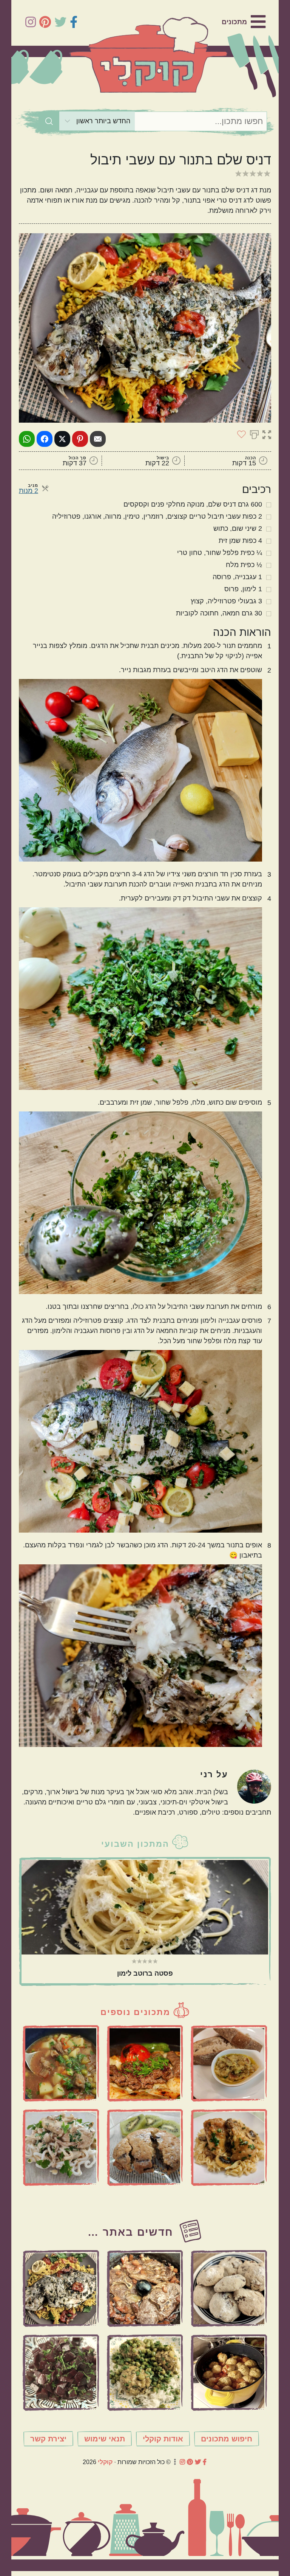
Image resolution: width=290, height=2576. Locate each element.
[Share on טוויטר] (62, 439)
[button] (267, 434)
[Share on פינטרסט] (80, 439)
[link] (244, 22)
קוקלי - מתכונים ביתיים (148, 55)
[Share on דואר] (98, 439)
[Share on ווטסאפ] (27, 439)
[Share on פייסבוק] (45, 439)
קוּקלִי (105, 2462)
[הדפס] (254, 434)
